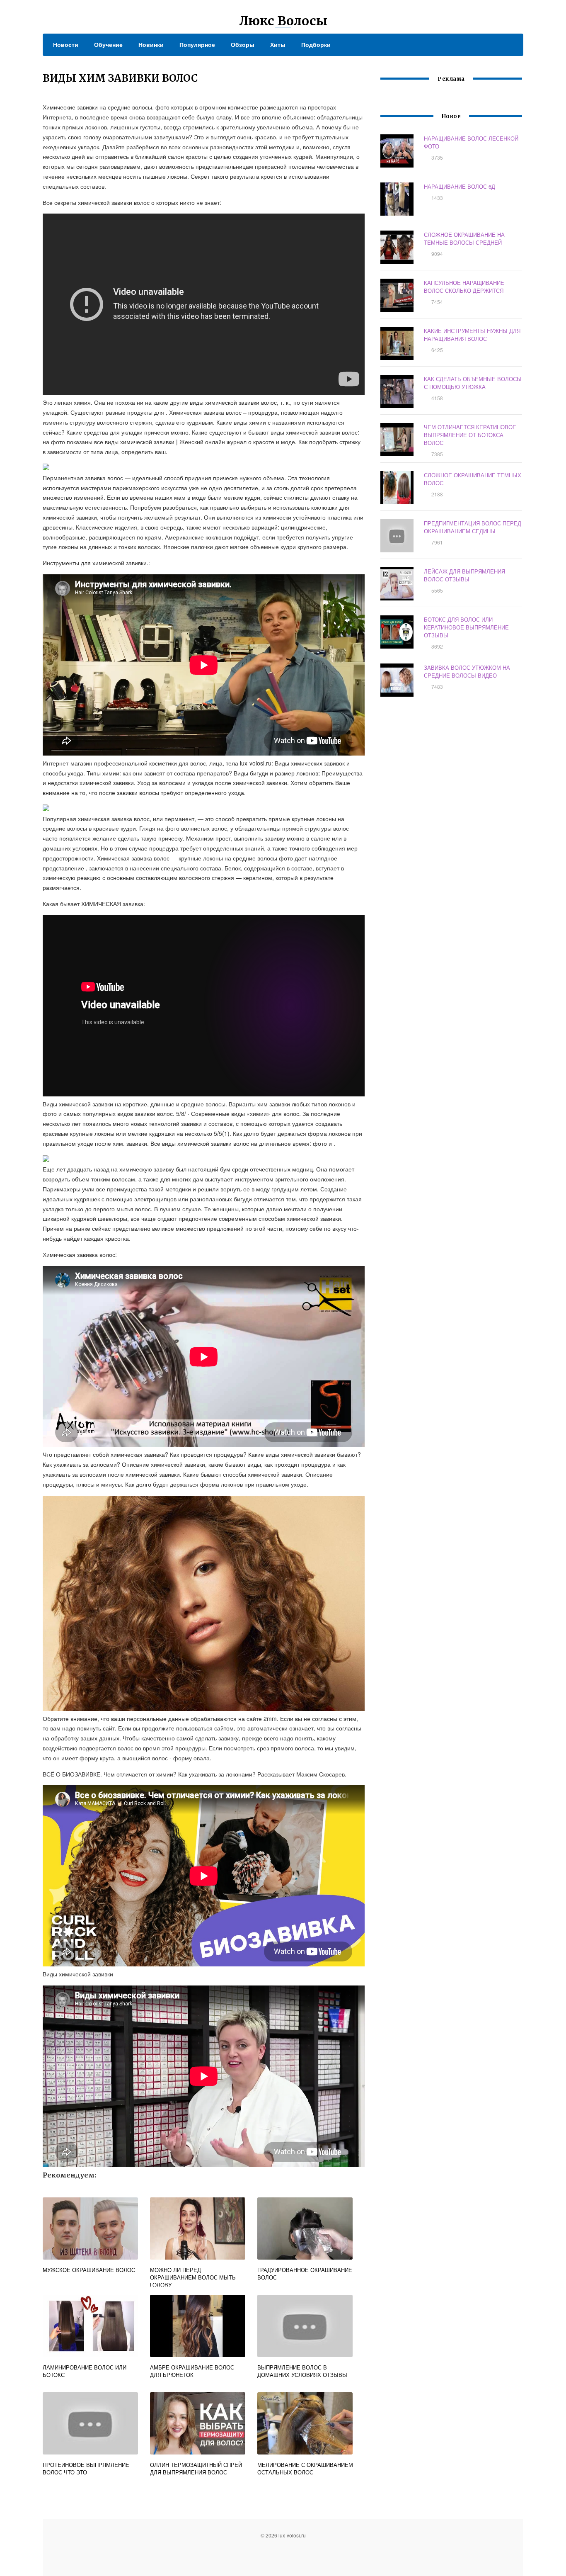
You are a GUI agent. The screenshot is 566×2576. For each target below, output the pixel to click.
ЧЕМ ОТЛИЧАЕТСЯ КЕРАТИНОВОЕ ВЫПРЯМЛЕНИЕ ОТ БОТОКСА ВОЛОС (470, 435)
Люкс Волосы (283, 21)
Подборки (316, 44)
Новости (66, 44)
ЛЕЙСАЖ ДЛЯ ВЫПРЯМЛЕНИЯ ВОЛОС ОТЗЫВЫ (464, 575)
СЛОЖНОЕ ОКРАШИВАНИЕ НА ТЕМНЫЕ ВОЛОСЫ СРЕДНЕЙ (464, 238)
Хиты (278, 44)
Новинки (151, 44)
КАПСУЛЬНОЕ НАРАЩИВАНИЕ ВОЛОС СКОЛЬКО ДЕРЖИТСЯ (464, 287)
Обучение (108, 44)
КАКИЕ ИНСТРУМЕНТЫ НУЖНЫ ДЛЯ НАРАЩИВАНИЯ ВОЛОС (472, 335)
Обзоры (243, 44)
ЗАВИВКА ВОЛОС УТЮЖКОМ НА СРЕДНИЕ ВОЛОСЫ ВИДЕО (467, 671)
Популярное (197, 44)
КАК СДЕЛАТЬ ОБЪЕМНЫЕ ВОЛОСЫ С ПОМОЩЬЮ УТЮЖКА (473, 383)
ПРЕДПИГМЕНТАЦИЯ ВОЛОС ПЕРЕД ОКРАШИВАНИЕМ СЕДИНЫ (473, 527)
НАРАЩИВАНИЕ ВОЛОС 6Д (460, 186)
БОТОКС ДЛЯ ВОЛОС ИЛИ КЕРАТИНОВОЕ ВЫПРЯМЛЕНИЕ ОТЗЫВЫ (466, 627)
